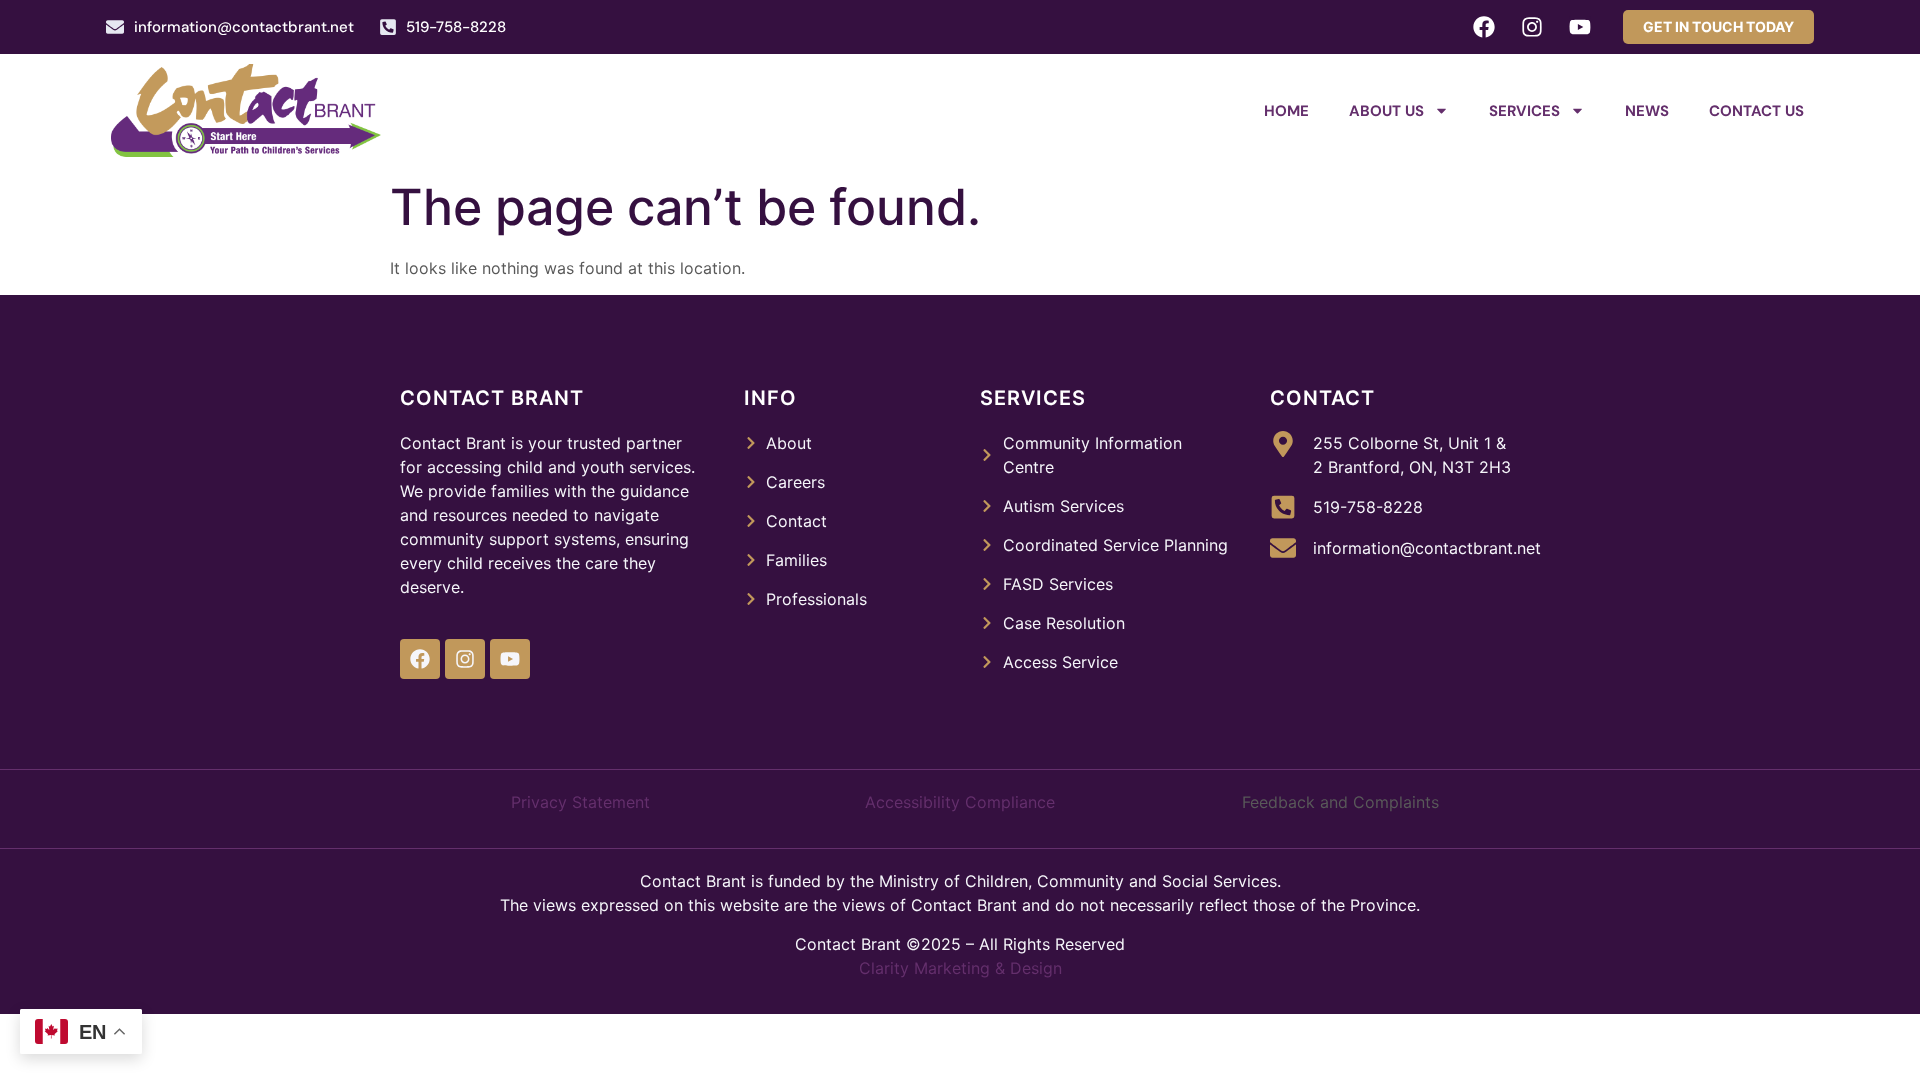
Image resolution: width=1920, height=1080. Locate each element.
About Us (1386, 111)
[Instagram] (1532, 27)
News (1647, 111)
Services (1524, 111)
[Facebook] (1484, 27)
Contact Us (1756, 111)
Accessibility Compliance (960, 802)
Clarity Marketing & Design (960, 968)
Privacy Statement (580, 802)
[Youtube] (1580, 27)
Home (1286, 111)
